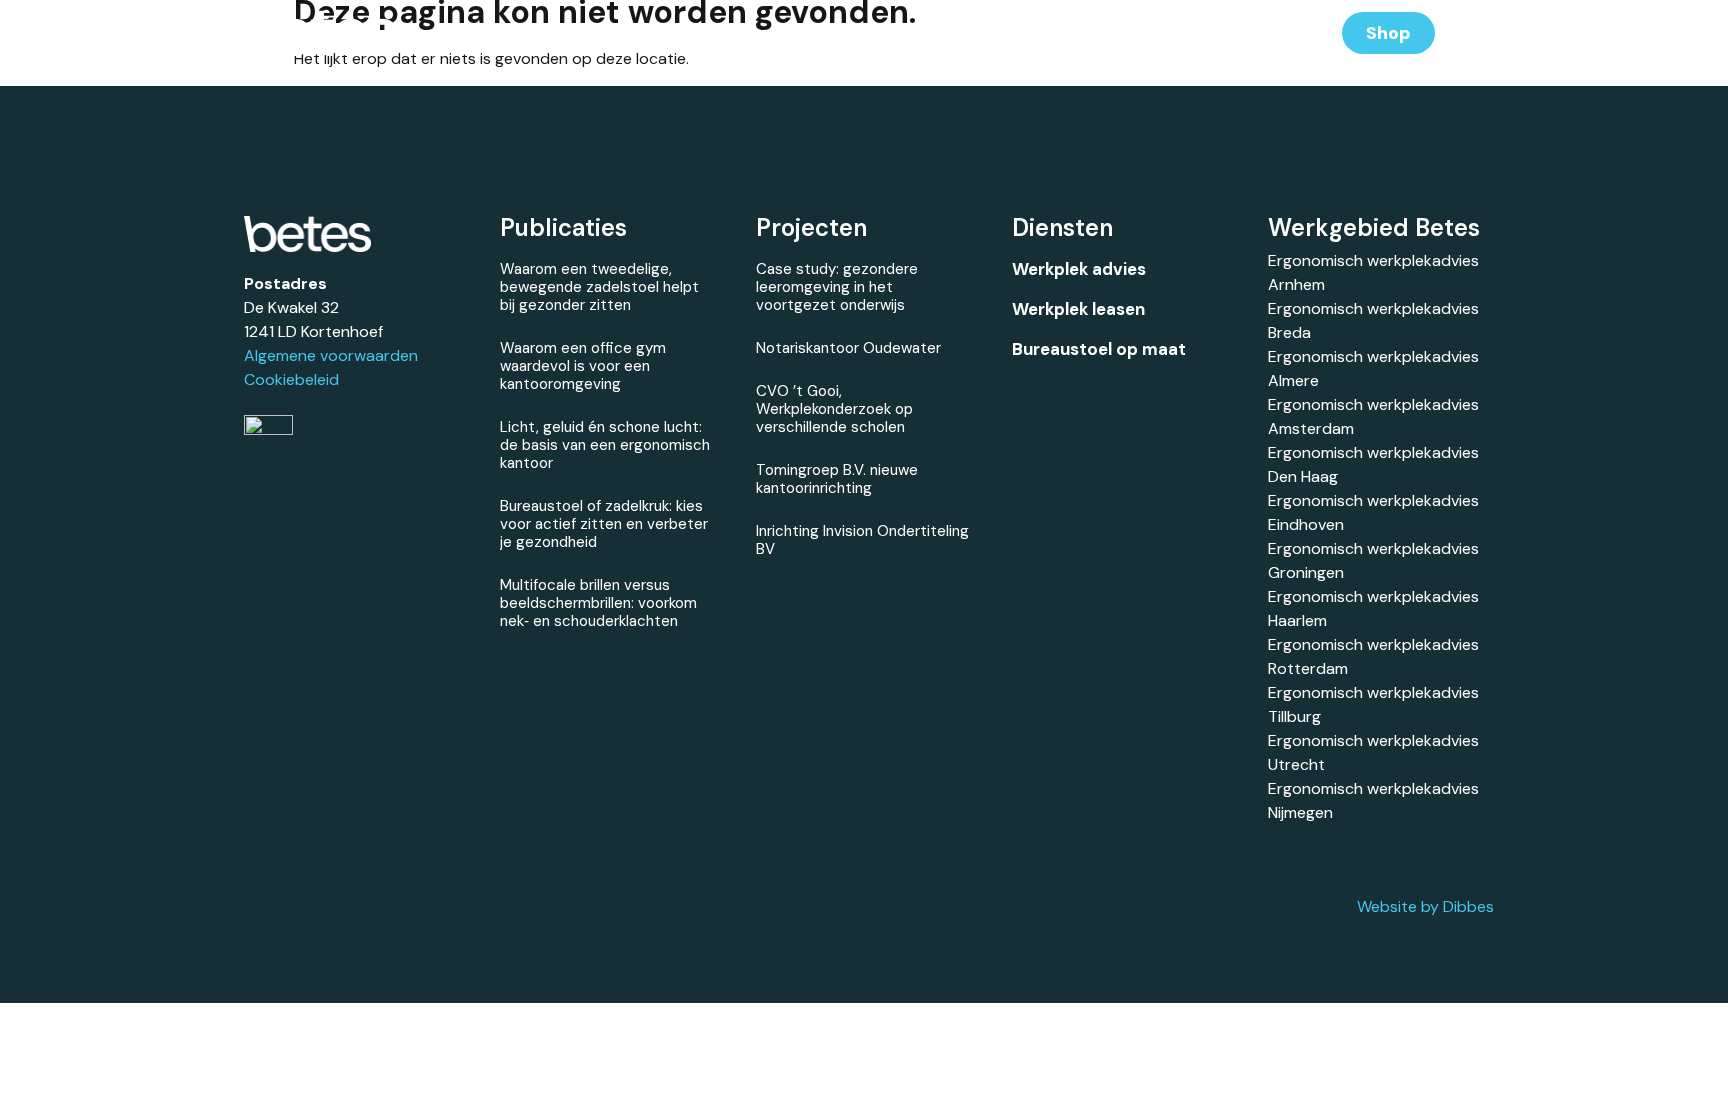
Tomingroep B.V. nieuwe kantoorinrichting (837, 479)
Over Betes (1132, 32)
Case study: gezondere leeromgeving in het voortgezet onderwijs (837, 287)
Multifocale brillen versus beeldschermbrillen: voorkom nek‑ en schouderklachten (598, 603)
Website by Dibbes (1425, 906)
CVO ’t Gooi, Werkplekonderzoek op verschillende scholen (834, 409)
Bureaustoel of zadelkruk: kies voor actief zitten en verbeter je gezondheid (604, 524)
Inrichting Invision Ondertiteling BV (862, 540)
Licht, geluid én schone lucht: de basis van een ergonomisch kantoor (605, 445)
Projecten (926, 32)
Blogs (1026, 32)
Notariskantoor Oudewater (848, 348)
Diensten (811, 32)
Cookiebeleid (291, 379)
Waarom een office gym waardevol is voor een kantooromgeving (583, 366)
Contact (1249, 32)
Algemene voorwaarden (331, 355)
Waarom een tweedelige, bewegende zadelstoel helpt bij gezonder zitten (599, 287)
